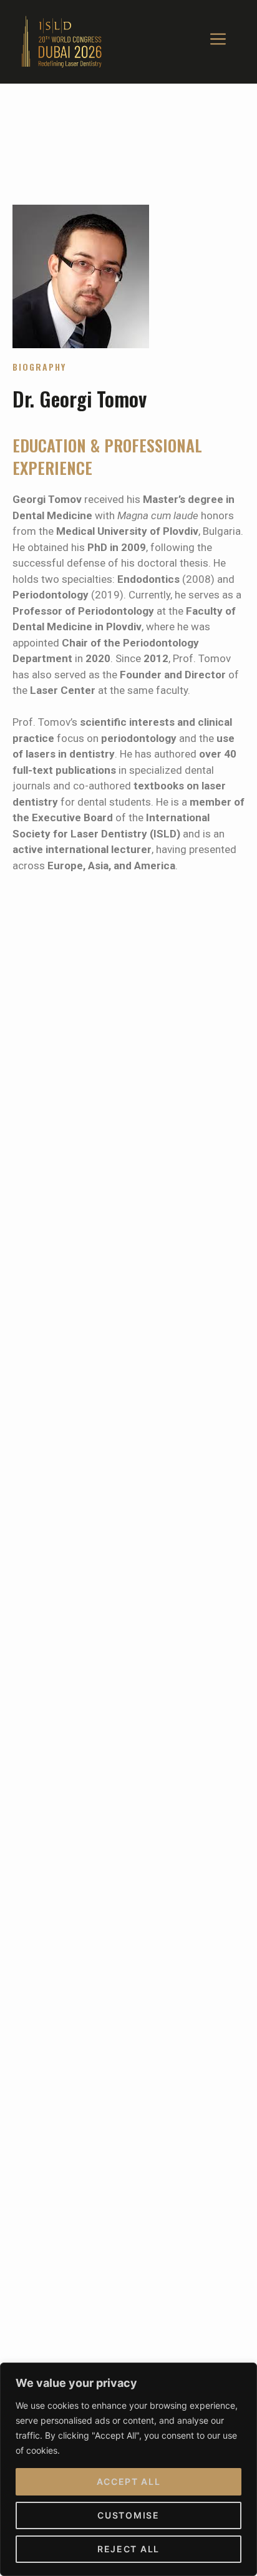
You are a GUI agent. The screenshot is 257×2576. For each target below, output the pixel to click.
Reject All (128, 2549)
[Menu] (218, 42)
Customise (128, 2515)
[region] (128, 2469)
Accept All (129, 2481)
